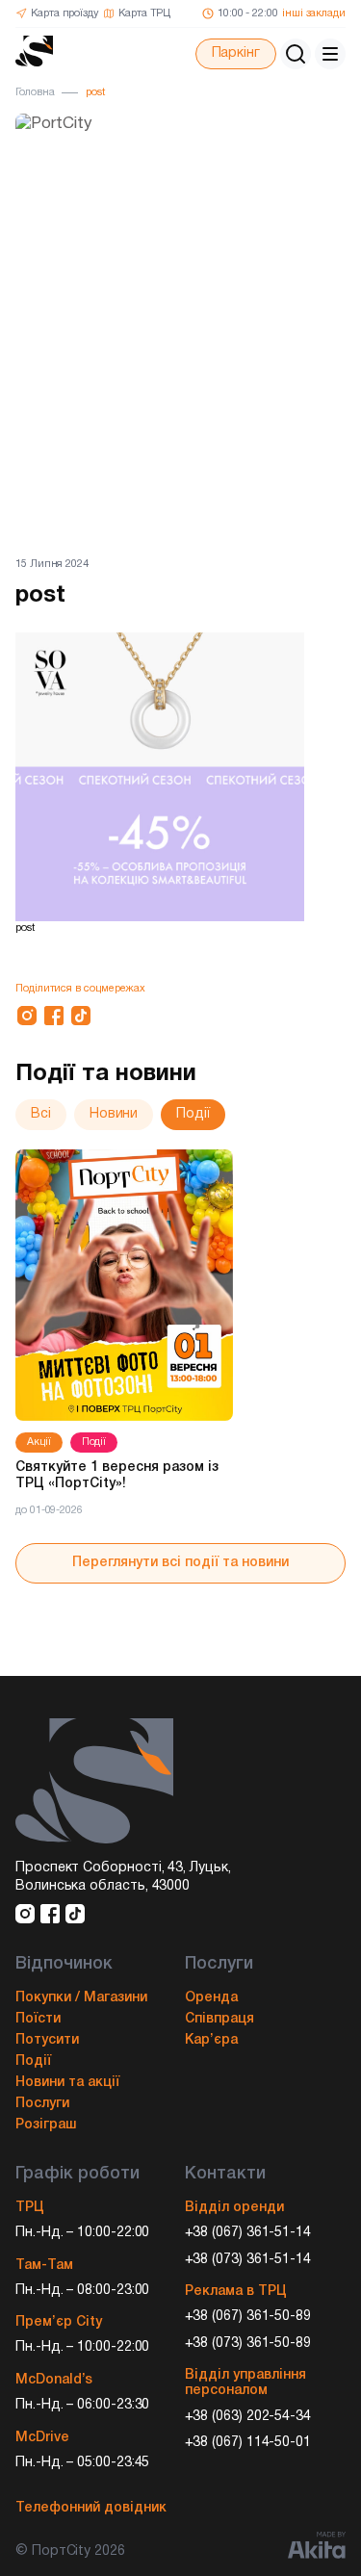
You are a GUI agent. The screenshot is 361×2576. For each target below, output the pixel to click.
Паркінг (236, 53)
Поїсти (38, 2019)
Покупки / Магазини (81, 1998)
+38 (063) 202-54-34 (248, 2417)
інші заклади (314, 13)
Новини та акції (67, 2083)
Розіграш (46, 2125)
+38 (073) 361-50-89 (248, 2344)
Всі (41, 1114)
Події (193, 1114)
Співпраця (219, 2019)
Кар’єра (211, 2040)
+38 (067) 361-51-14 (248, 2233)
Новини (114, 1114)
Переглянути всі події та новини (180, 1563)
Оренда (211, 1998)
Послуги (42, 2104)
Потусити (47, 2040)
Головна (35, 92)
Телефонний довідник (91, 2508)
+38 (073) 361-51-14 (248, 2260)
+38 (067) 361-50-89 (248, 2317)
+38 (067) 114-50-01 (248, 2443)
